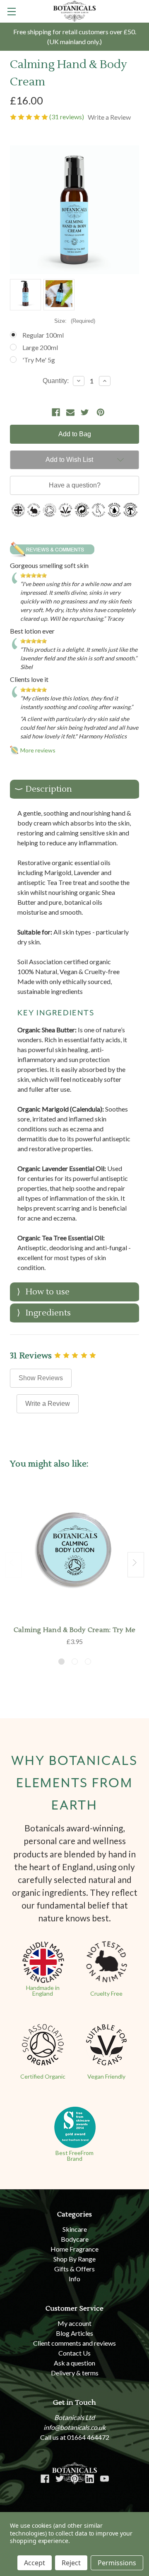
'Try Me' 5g (39, 360)
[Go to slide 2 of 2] (13, 1565)
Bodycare (75, 2239)
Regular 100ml (43, 335)
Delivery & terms (75, 2373)
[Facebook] (56, 412)
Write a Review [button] (109, 117)
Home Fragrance (74, 2249)
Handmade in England (43, 1991)
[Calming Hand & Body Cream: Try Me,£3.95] (74, 1553)
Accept (35, 2563)
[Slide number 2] (75, 1662)
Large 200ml (40, 347)
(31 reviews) (67, 117)
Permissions (117, 2563)
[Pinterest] (101, 412)
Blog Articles (74, 2333)
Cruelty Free (106, 1993)
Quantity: (56, 381)
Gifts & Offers (74, 2269)
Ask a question (74, 2363)
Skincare (75, 2229)
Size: (75, 321)
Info (74, 2279)
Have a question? (75, 485)
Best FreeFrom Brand (74, 2156)
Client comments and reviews (74, 2343)
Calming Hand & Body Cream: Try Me (74, 1630)
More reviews (38, 750)
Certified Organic (43, 2076)
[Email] (70, 412)
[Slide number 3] (88, 1662)
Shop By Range (74, 2259)
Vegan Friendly (106, 2076)
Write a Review (48, 1404)
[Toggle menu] (11, 11)
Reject (71, 2563)
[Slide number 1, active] (61, 1662)
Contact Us (74, 2353)
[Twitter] (85, 412)
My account (74, 2323)
